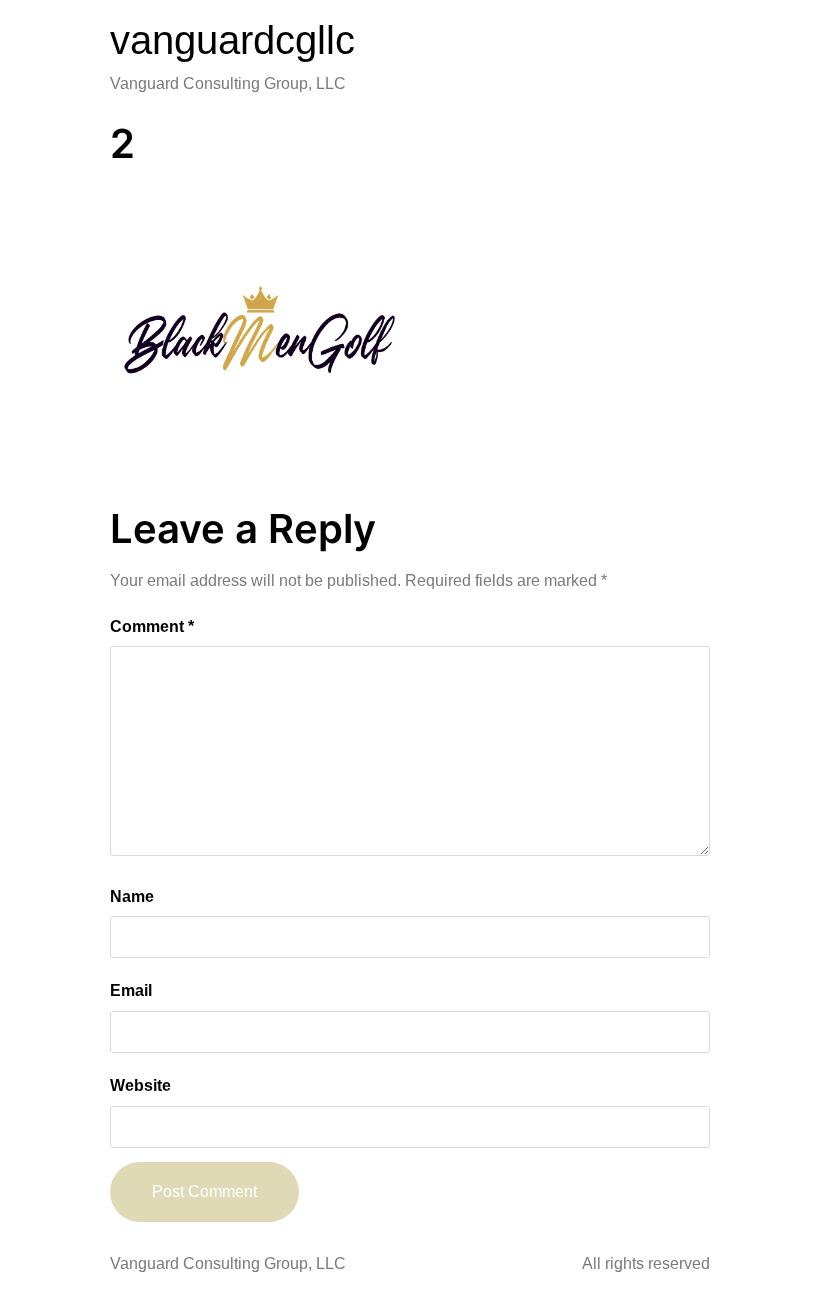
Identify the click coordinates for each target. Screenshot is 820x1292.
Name (132, 896)
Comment (152, 626)
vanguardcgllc (232, 40)
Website (140, 1085)
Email (131, 990)
